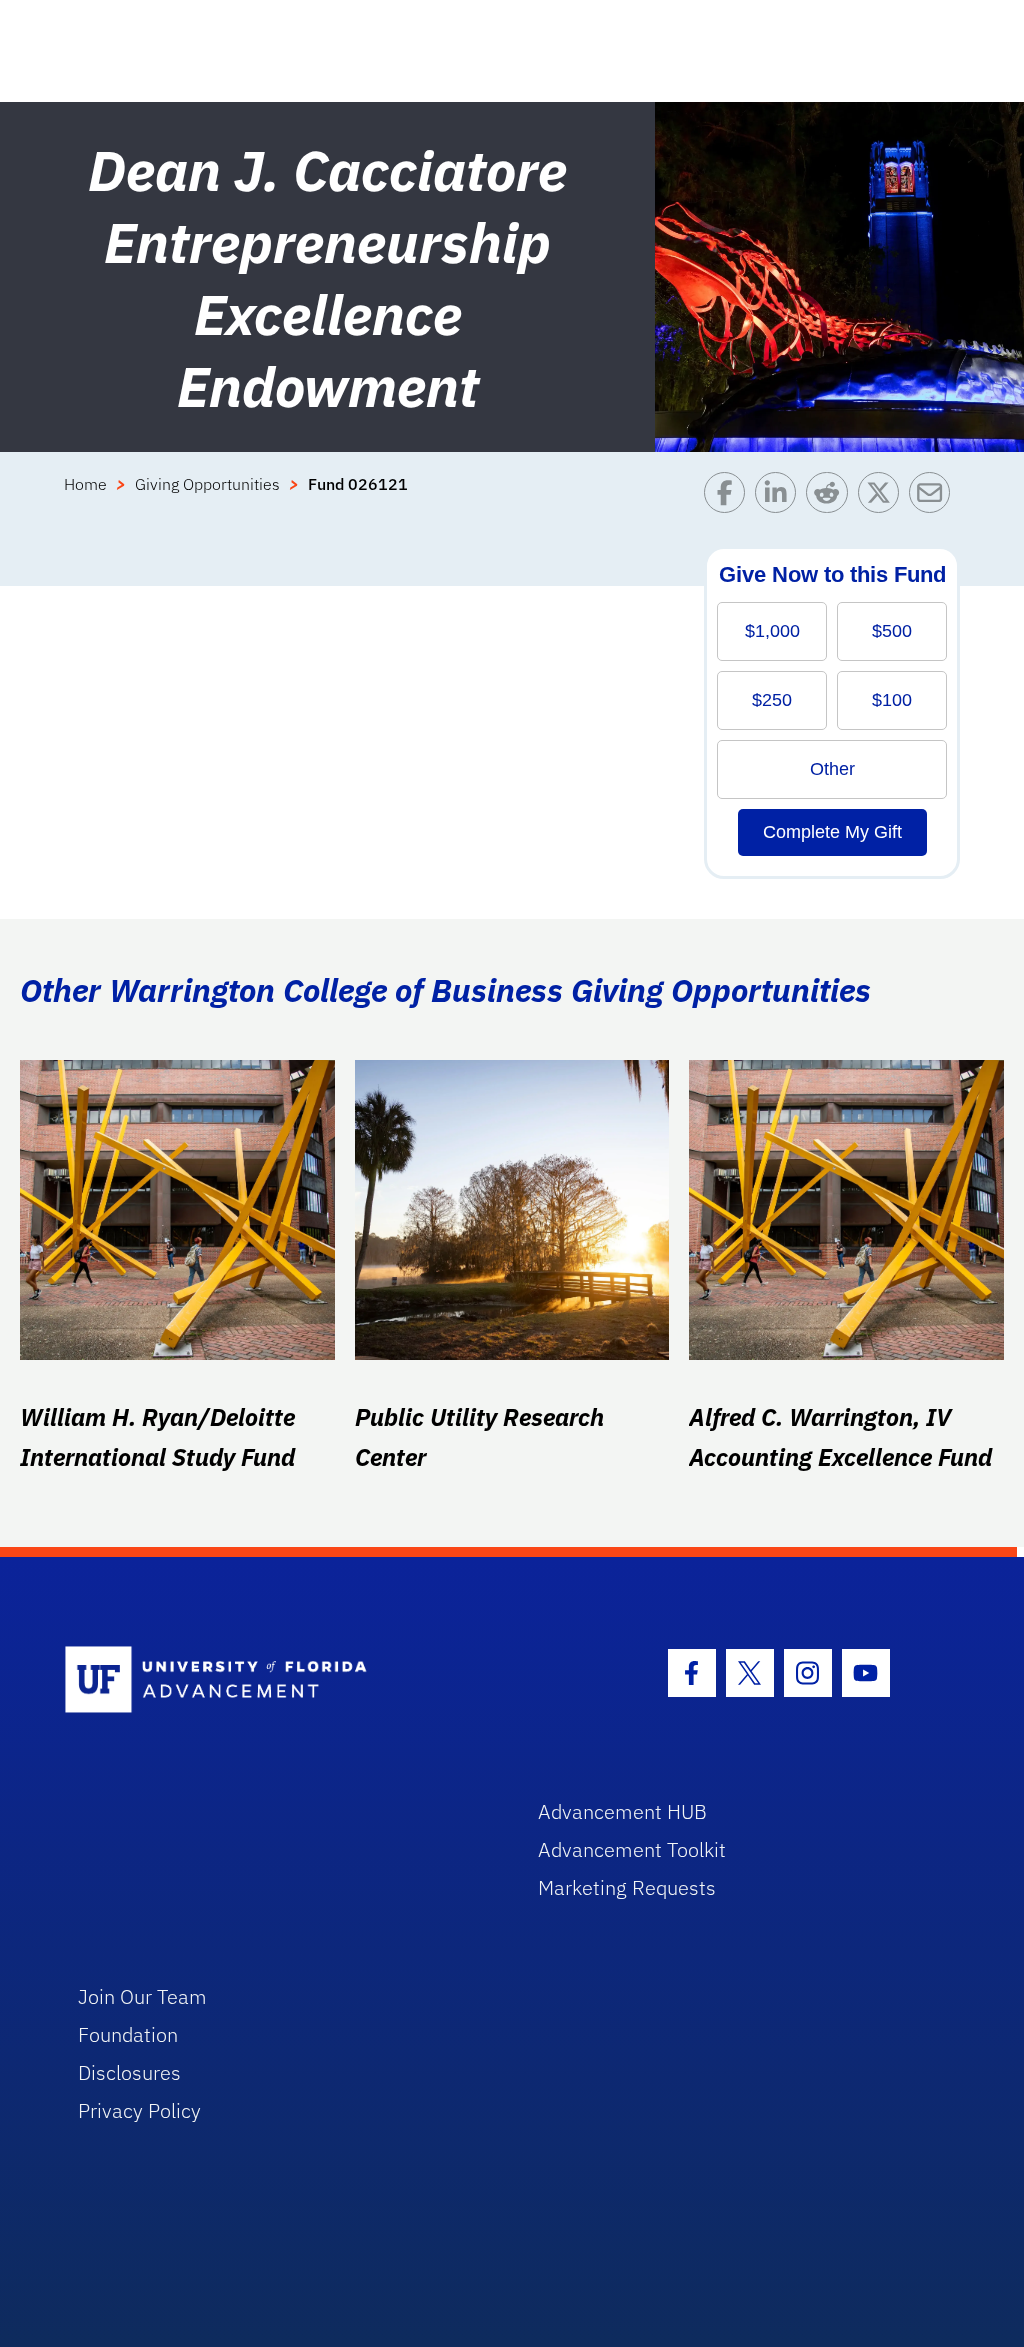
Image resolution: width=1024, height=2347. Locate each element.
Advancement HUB (622, 1811)
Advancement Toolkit (632, 1849)
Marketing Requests (627, 1887)
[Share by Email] (934, 497)
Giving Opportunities (207, 484)
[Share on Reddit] (831, 497)
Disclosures (129, 2072)
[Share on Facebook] (729, 497)
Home (85, 484)
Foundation (128, 2034)
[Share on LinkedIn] (780, 497)
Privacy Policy (139, 2110)
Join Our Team (142, 1996)
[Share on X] (883, 497)
